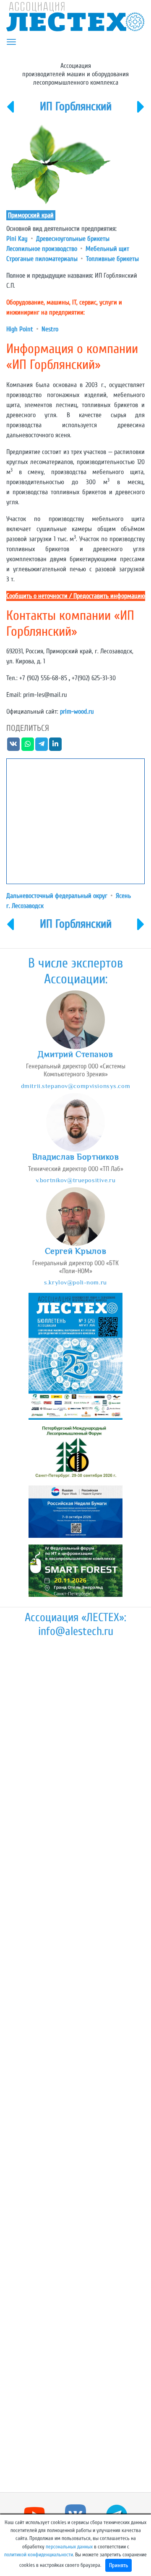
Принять (118, 2565)
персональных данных (69, 2547)
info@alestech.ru (76, 1631)
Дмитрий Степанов (75, 1054)
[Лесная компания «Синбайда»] (141, 112)
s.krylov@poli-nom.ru (75, 1282)
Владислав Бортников (76, 1157)
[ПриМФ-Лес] (10, 112)
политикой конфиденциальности (39, 2555)
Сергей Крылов (75, 1251)
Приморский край (31, 215)
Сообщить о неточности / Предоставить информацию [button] (76, 596)
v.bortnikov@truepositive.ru (75, 1180)
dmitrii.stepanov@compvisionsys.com (75, 1086)
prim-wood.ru (77, 712)
